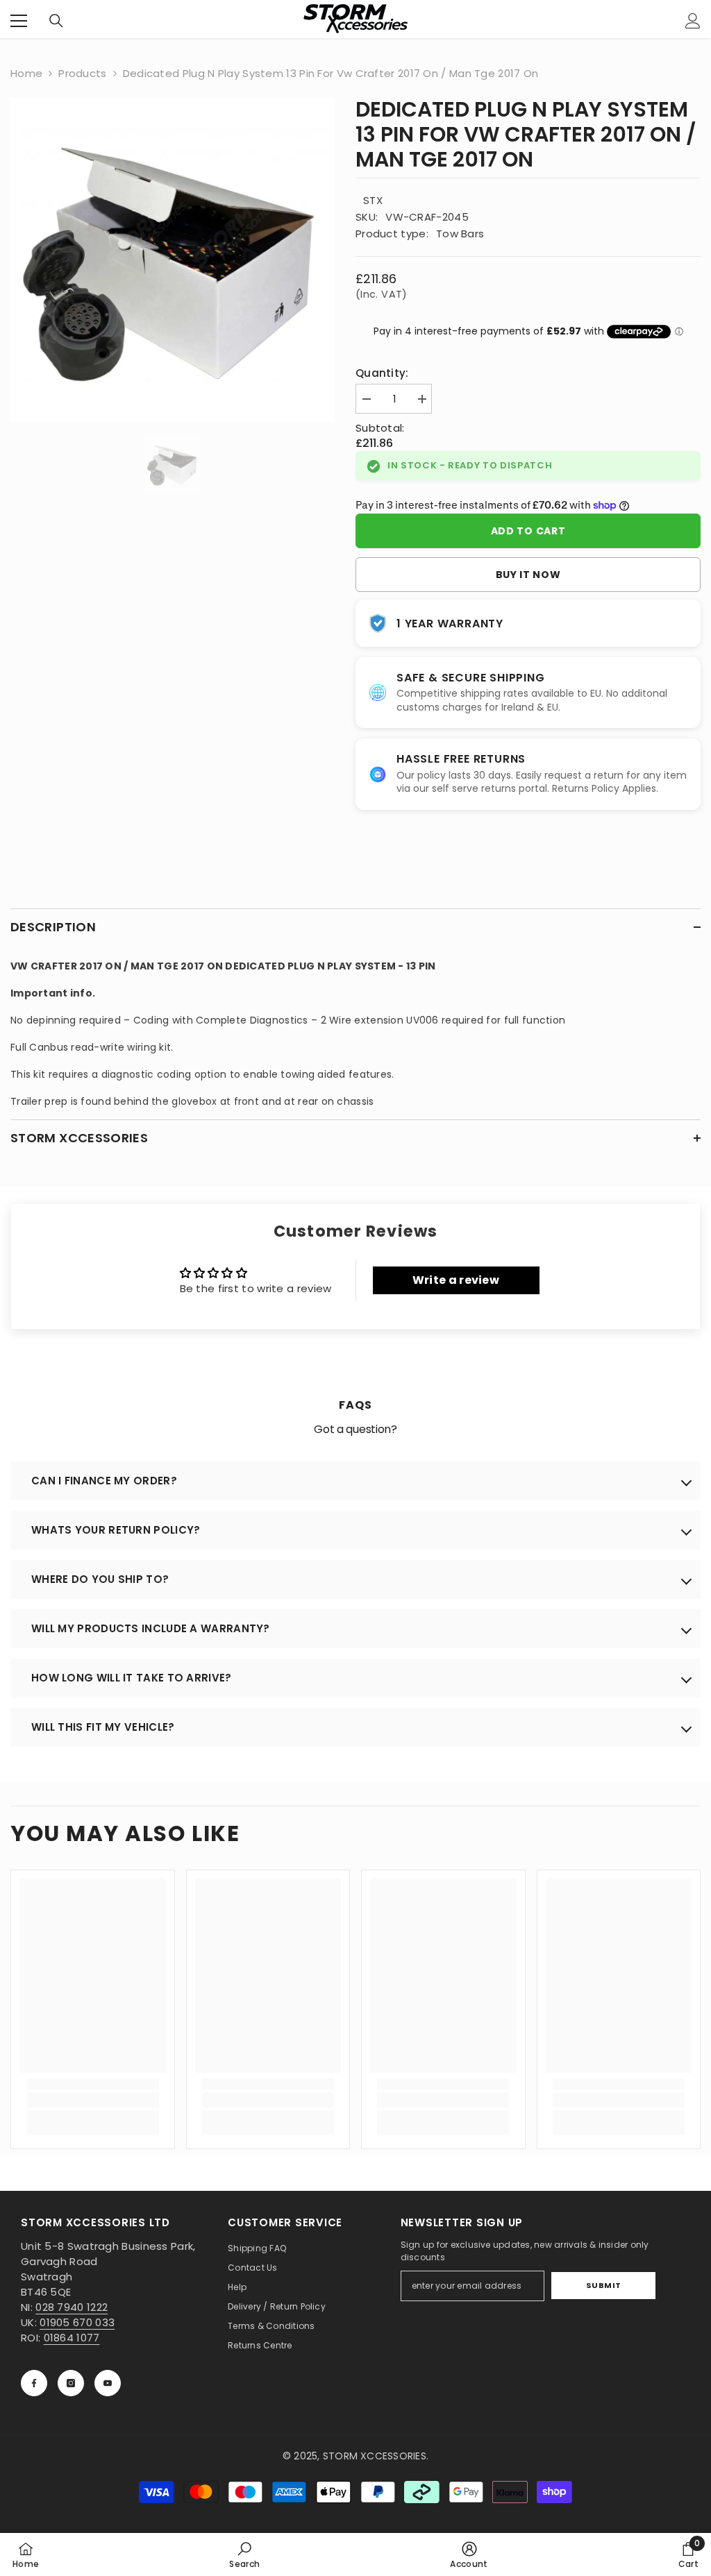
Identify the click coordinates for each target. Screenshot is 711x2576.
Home (26, 73)
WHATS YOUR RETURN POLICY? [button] (116, 1530)
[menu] (19, 21)
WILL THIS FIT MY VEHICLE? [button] (103, 1727)
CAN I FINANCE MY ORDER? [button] (104, 1481)
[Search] (56, 21)
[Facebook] (34, 2383)
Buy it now (528, 575)
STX (373, 200)
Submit (604, 2285)
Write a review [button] (456, 1280)
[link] (93, 2100)
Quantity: (382, 373)
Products (82, 73)
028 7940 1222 (72, 2307)
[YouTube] (108, 2383)
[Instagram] (71, 2383)
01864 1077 (72, 2338)
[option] (173, 259)
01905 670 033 (77, 2322)
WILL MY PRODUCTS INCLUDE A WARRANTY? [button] (151, 1628)
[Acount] (693, 21)
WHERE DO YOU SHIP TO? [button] (100, 1579)
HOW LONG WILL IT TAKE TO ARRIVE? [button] (132, 1678)
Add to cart (528, 531)
